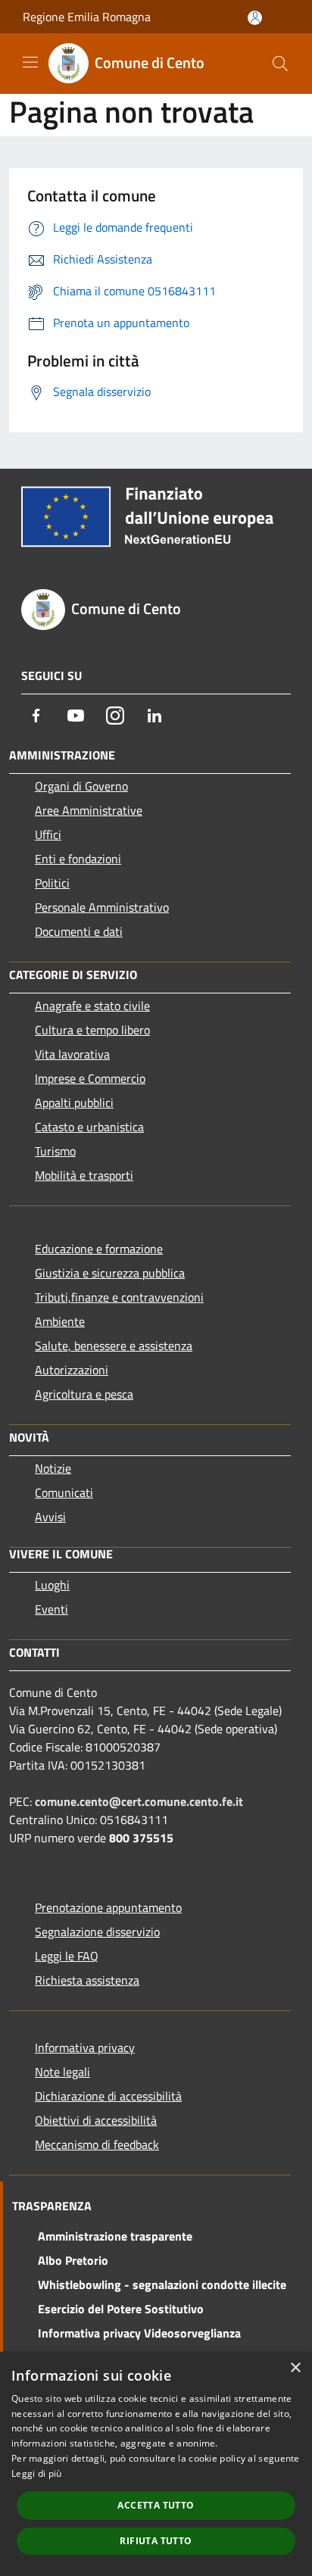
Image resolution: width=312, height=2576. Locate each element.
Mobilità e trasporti (84, 1175)
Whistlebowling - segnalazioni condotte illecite (162, 2284)
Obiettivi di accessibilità (96, 2120)
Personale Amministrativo (102, 907)
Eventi (51, 1609)
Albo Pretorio (73, 2260)
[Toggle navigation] (30, 62)
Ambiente (60, 1321)
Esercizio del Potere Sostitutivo (121, 2309)
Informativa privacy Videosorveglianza (139, 2333)
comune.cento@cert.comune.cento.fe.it (139, 1801)
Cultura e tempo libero (92, 1030)
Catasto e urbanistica (89, 1127)
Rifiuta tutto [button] (156, 2541)
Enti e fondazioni (78, 859)
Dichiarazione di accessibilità (108, 2096)
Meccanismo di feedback (97, 2144)
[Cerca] (280, 64)
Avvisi (50, 1517)
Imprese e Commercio (90, 1078)
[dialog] (156, 2464)
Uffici (48, 834)
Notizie (53, 1468)
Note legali (62, 2072)
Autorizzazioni (72, 1370)
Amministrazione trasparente (115, 2236)
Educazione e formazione (99, 1249)
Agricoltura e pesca (84, 1394)
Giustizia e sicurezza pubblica (110, 1273)
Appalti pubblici (74, 1102)
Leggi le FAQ (67, 1956)
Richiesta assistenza (87, 1980)
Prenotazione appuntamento (108, 1907)
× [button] (295, 2368)
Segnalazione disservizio (97, 1932)
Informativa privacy (85, 2047)
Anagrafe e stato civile (92, 1006)
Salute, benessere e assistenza (114, 1346)
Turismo (55, 1151)
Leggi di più (37, 2473)
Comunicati (64, 1492)
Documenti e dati (79, 931)
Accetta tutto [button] (156, 2505)
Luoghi (52, 1585)
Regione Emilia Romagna (87, 17)
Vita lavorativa (72, 1054)
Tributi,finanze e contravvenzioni (119, 1297)
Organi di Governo (81, 786)
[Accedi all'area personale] (255, 18)
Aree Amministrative (89, 810)
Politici (52, 883)
